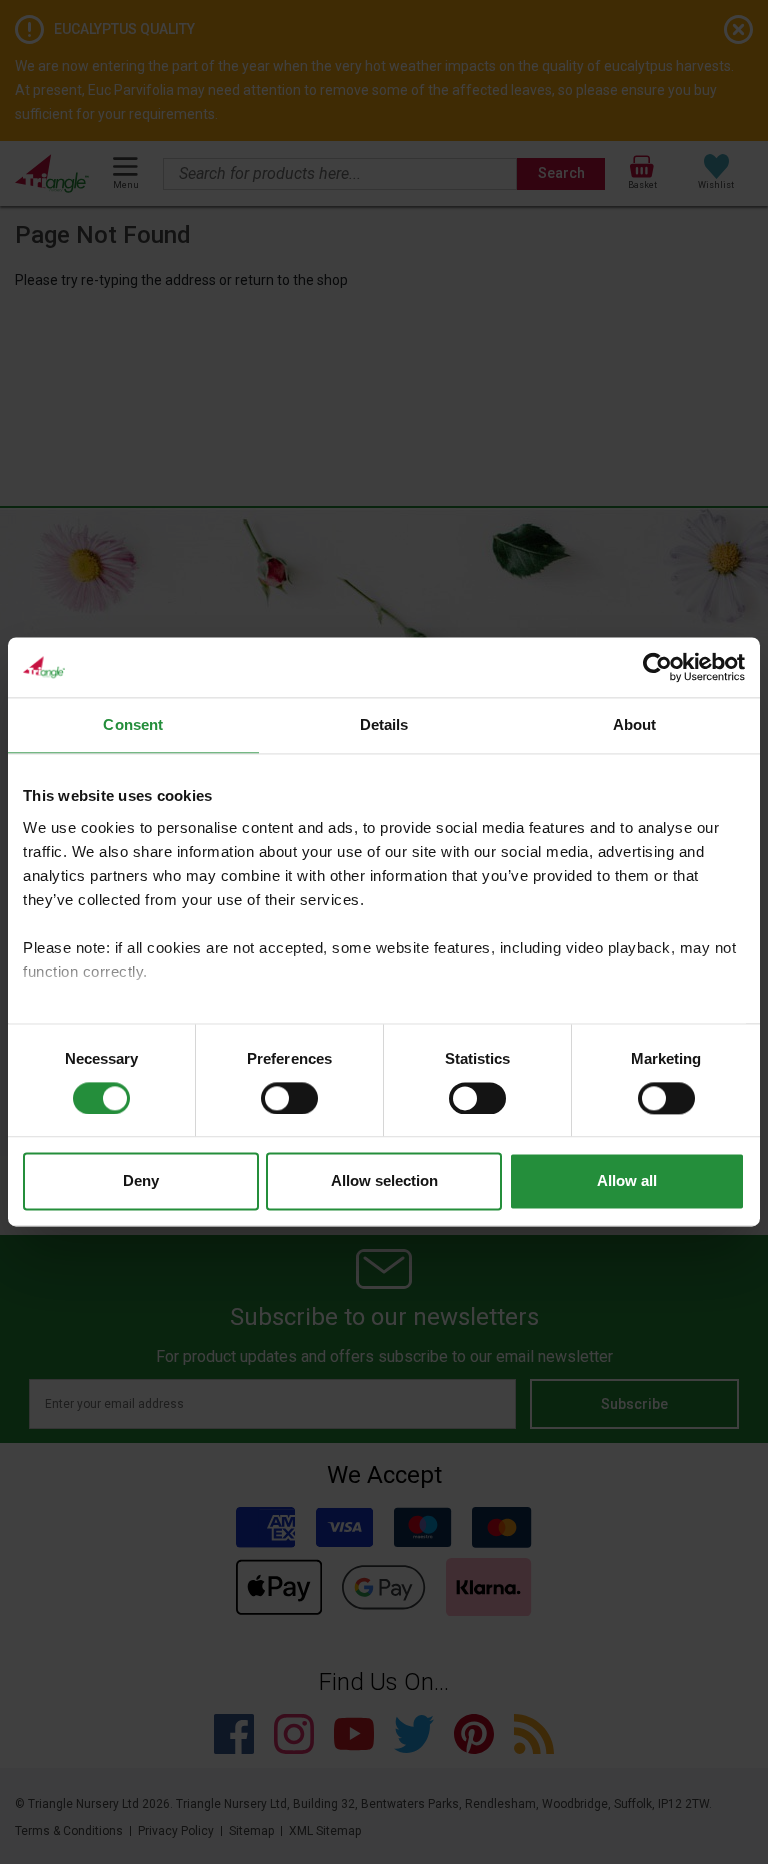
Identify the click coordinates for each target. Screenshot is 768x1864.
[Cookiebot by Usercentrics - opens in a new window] (657, 667)
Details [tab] (384, 724)
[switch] (289, 1098)
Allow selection (384, 1181)
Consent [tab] (133, 724)
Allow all (627, 1181)
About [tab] (635, 724)
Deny (141, 1181)
